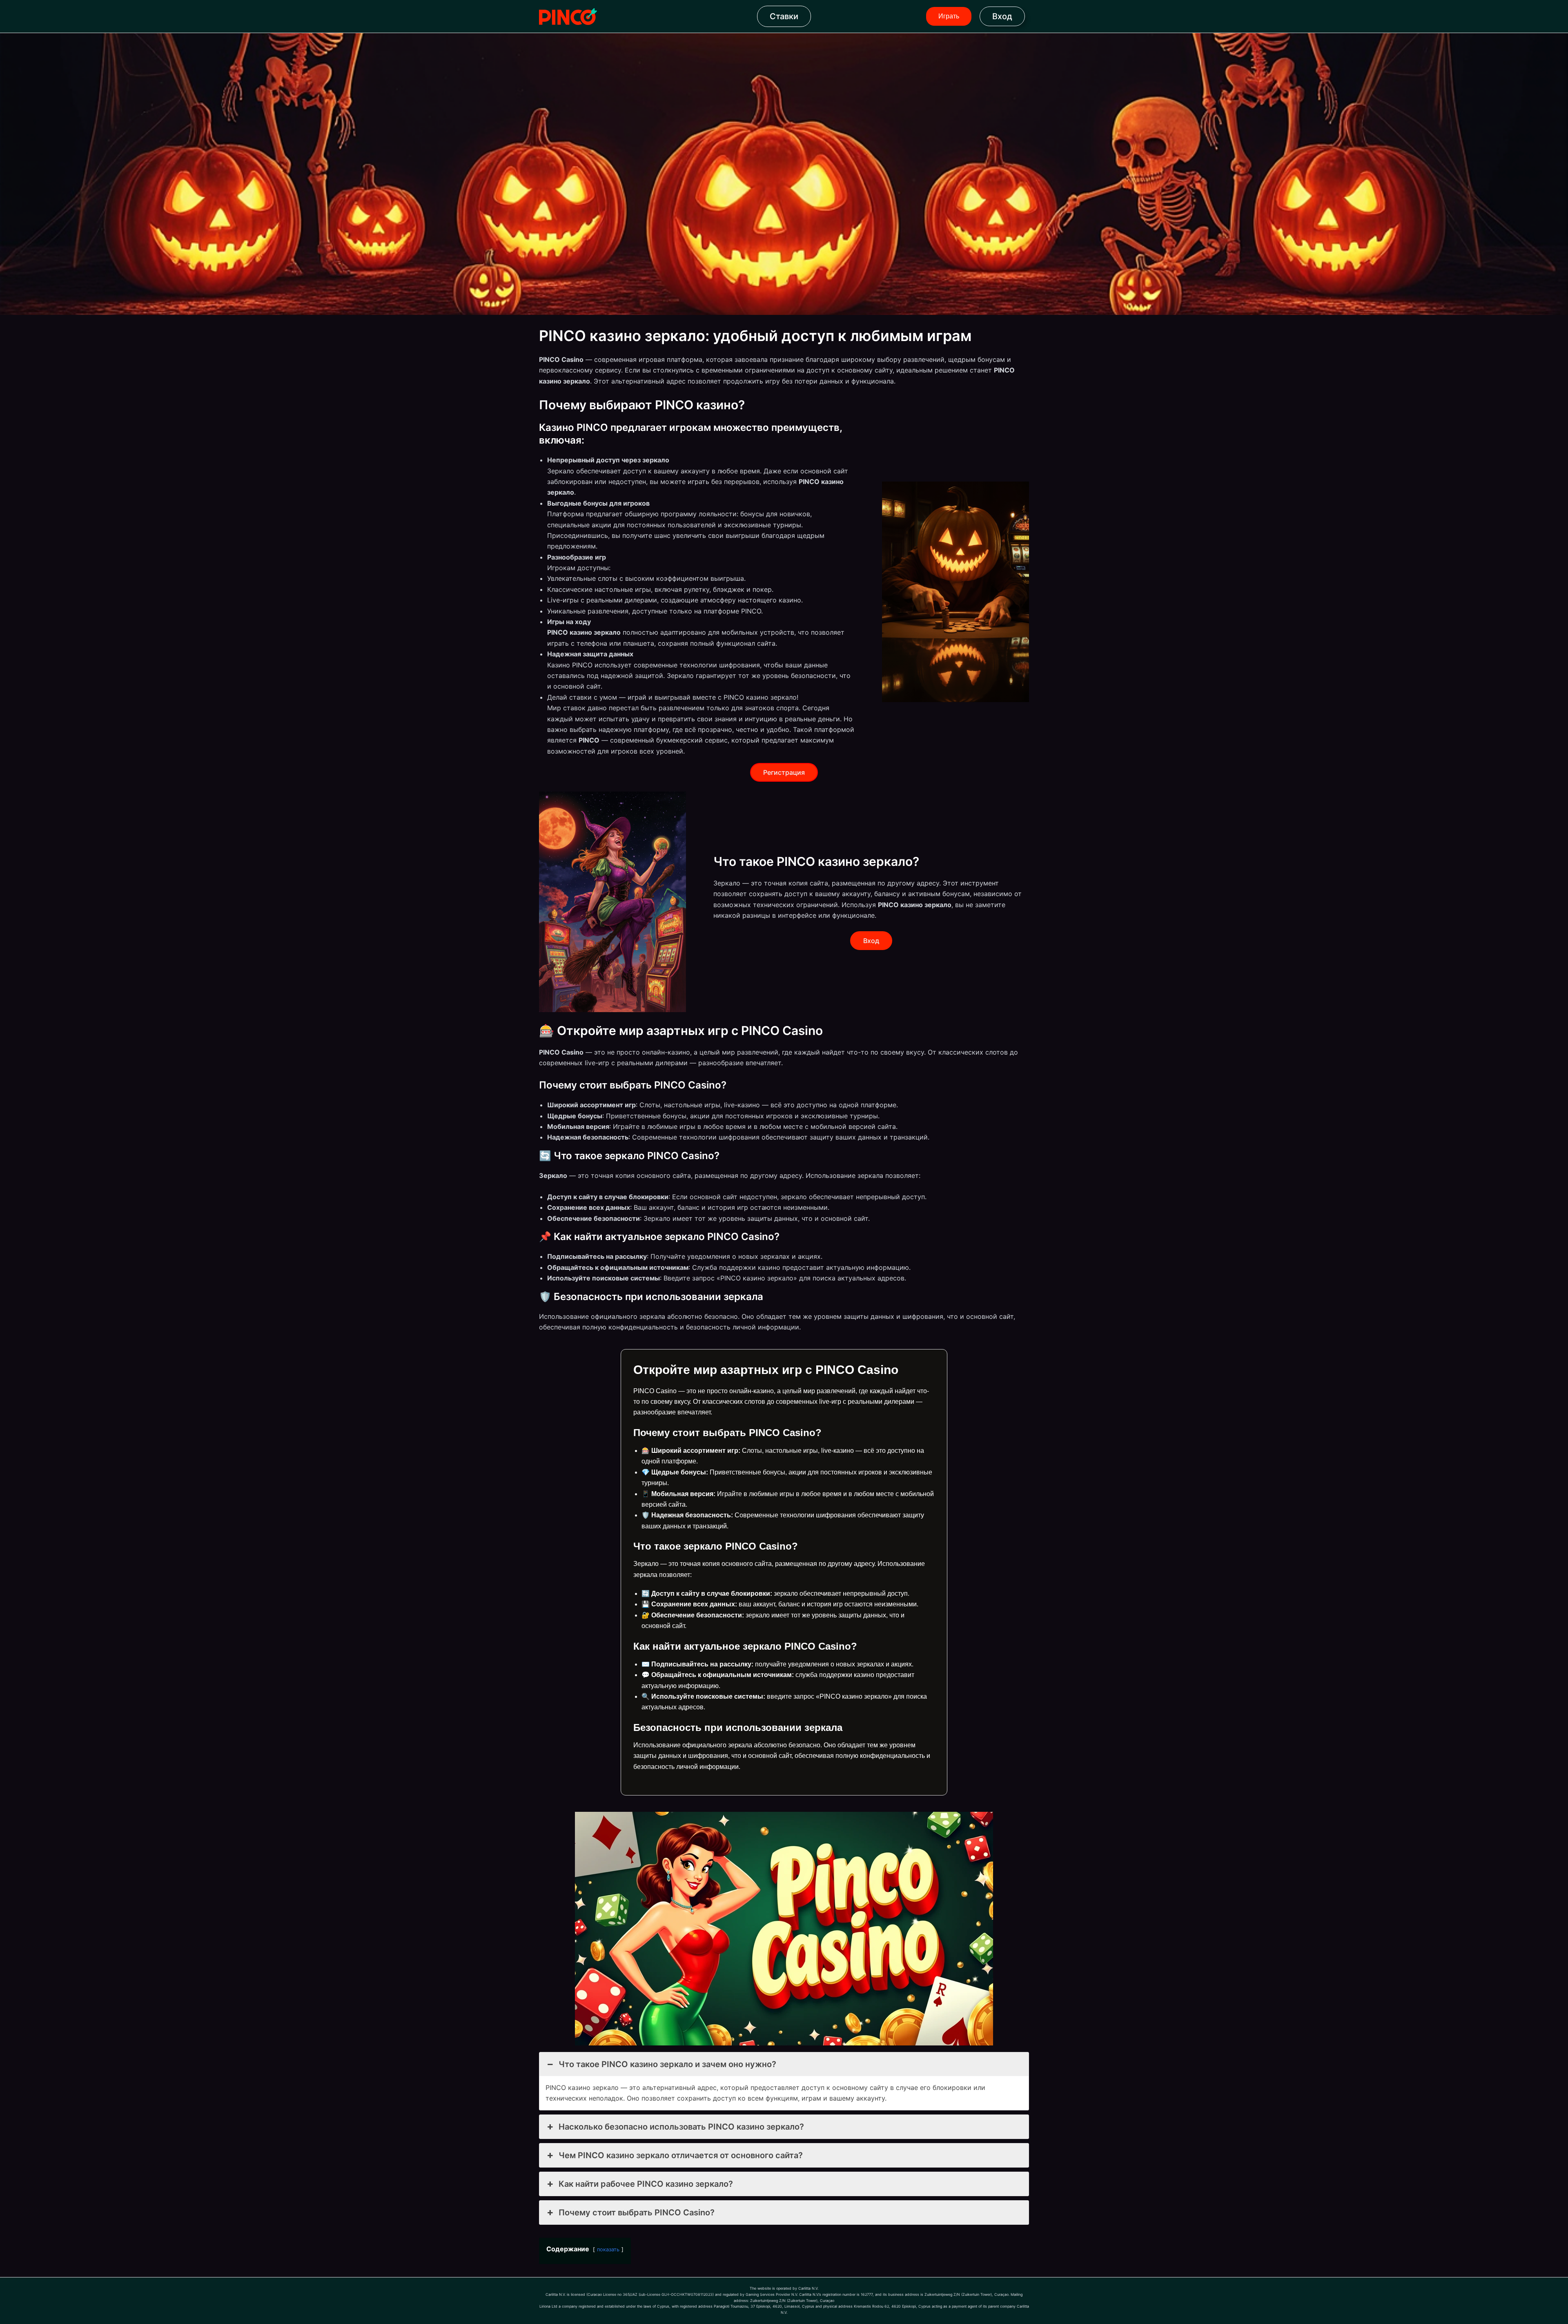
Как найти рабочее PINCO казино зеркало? (646, 2184)
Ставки (784, 16)
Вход (1002, 16)
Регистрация (784, 772)
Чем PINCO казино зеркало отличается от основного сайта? (681, 2155)
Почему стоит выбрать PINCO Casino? (637, 2212)
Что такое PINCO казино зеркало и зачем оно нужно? (667, 2064)
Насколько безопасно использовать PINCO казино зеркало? (681, 2127)
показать (608, 2249)
